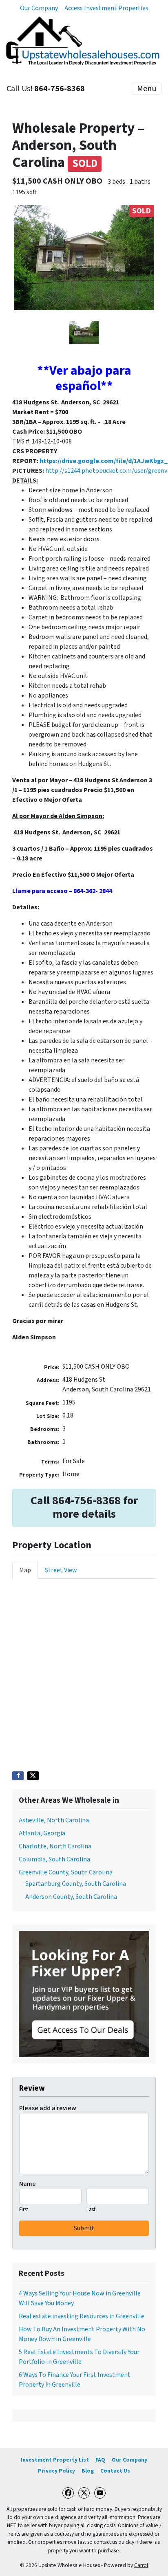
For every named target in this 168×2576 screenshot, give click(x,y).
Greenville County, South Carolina (66, 1872)
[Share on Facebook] (18, 1776)
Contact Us (115, 2471)
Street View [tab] (61, 1570)
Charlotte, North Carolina (55, 1846)
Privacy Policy (56, 2471)
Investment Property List (55, 2460)
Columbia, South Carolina (54, 1859)
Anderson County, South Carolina (71, 1897)
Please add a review (48, 2108)
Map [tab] (25, 1570)
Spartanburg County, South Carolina (76, 1884)
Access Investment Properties (106, 8)
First (24, 2210)
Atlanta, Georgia (42, 1833)
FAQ (100, 2460)
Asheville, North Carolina (54, 1820)
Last (91, 2210)
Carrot (141, 2565)
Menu (147, 89)
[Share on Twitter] (33, 1776)
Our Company (39, 8)
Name (28, 2184)
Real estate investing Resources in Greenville (82, 2316)
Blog (88, 2471)
